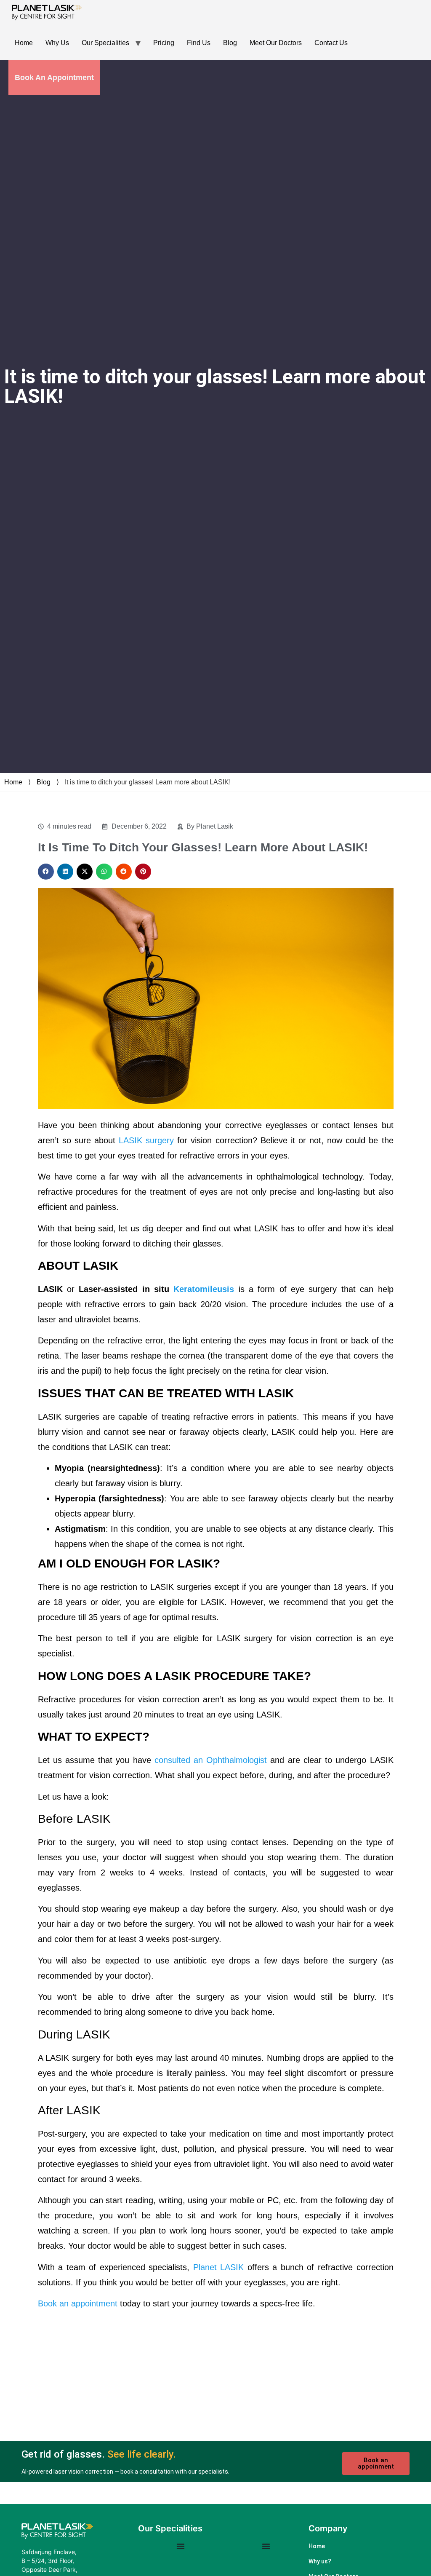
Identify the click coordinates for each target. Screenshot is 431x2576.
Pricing (164, 43)
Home (24, 43)
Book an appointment (78, 2303)
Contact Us (331, 43)
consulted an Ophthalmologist (211, 1760)
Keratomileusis (204, 1289)
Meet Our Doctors (276, 43)
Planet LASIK (219, 2267)
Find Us (199, 43)
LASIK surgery (146, 1140)
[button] (46, 872)
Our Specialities (105, 43)
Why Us (57, 43)
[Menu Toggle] (181, 2546)
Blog (230, 43)
